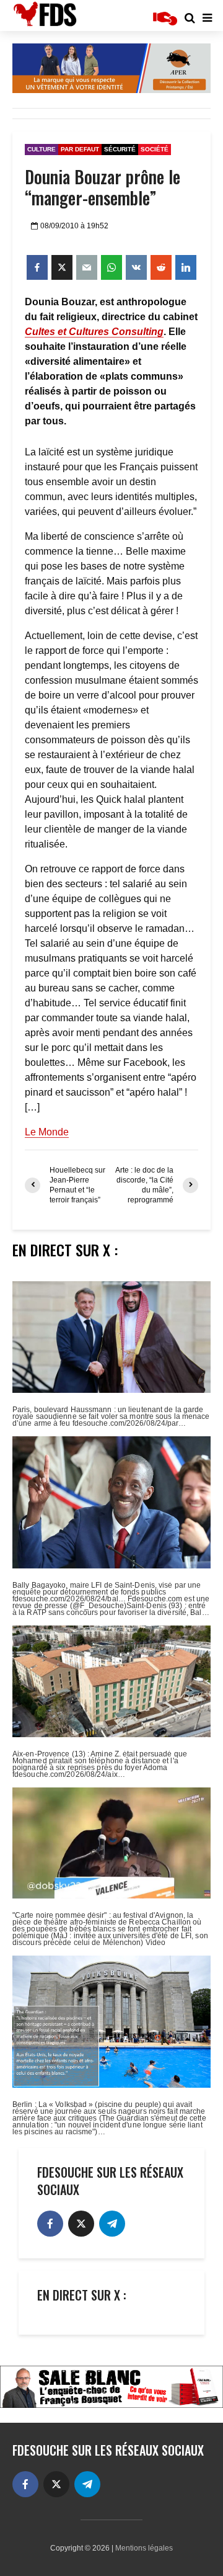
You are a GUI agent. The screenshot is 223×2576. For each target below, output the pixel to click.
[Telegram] (112, 2224)
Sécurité (120, 149)
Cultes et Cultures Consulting (94, 332)
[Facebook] (50, 2224)
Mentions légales (144, 2548)
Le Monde (47, 1132)
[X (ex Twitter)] (81, 2224)
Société (155, 149)
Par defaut (80, 149)
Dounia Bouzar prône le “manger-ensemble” (103, 187)
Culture (42, 149)
